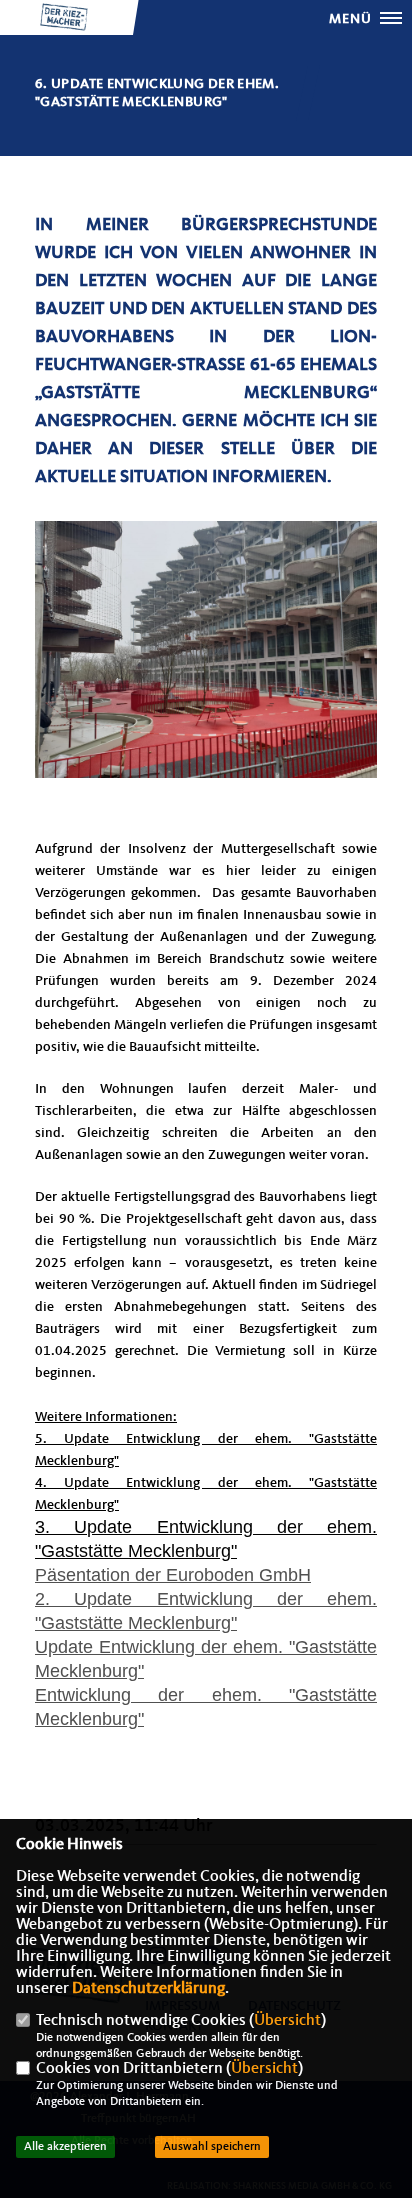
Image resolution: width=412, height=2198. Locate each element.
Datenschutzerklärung (148, 1989)
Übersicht (287, 2021)
